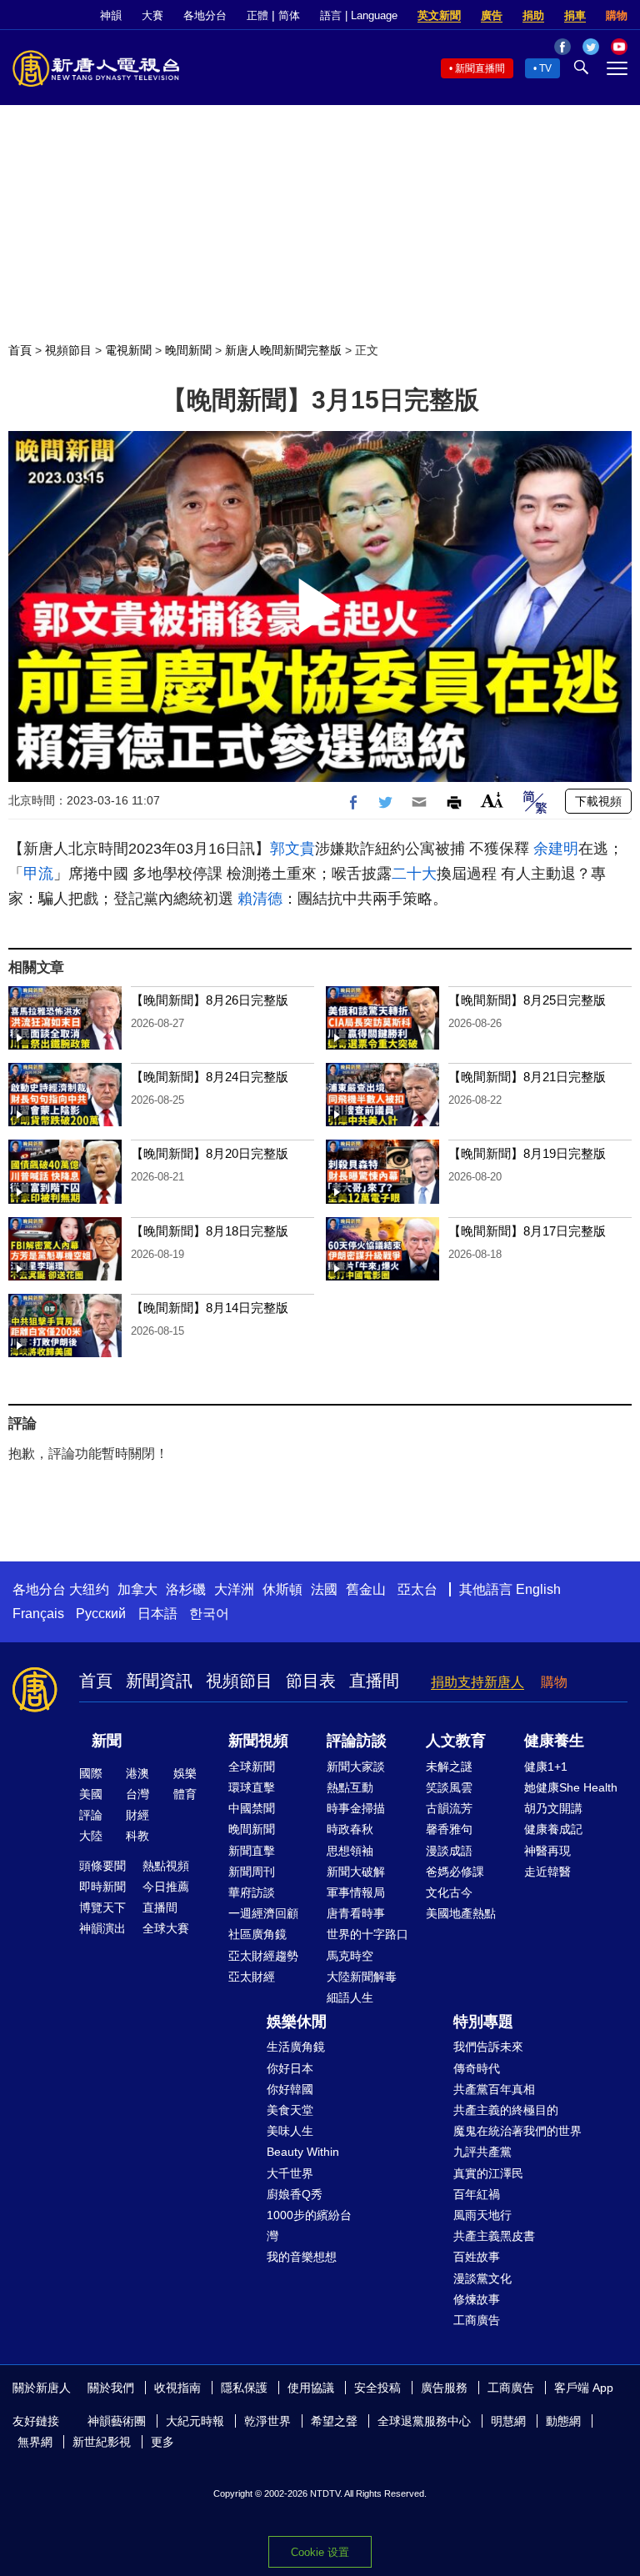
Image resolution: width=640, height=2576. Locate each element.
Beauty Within (303, 2152)
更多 (162, 2442)
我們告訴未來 (488, 2047)
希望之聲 (334, 2421)
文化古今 (449, 1892)
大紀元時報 (195, 2421)
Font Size (492, 800)
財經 (137, 1815)
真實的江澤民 (488, 2173)
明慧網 (508, 2421)
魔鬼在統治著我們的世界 (517, 2131)
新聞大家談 (356, 1767)
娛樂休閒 (297, 2022)
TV (545, 68)
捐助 (533, 15)
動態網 (563, 2421)
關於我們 (111, 2388)
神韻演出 (102, 1928)
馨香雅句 (449, 1829)
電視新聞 (128, 350)
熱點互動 (350, 1787)
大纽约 (89, 1589)
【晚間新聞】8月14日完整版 (210, 1308)
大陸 (91, 1836)
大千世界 (290, 2173)
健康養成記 (553, 1829)
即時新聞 (102, 1887)
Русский (101, 1614)
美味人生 (290, 2131)
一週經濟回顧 (263, 1913)
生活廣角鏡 (296, 2047)
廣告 (492, 15)
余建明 (556, 849)
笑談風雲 (449, 1787)
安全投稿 (377, 2388)
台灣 (137, 1794)
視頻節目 (68, 350)
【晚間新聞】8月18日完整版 (210, 1231)
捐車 (575, 15)
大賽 (152, 15)
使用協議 (311, 2388)
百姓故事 (477, 2257)
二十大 (414, 874)
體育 (185, 1794)
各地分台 (205, 15)
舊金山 (366, 1589)
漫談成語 (449, 1851)
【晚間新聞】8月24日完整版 (210, 1077)
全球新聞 (252, 1767)
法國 (324, 1589)
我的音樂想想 (302, 2257)
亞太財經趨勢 (263, 1956)
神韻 (111, 15)
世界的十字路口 (367, 1934)
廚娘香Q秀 (295, 2194)
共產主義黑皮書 (494, 2236)
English (538, 1589)
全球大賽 (166, 1928)
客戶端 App (584, 2388)
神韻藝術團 (117, 2421)
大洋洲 (234, 1589)
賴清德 (260, 899)
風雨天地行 (482, 2215)
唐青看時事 (356, 1913)
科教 (137, 1836)
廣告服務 (444, 2388)
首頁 (20, 350)
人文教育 (456, 1741)
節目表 (311, 1681)
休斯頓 (282, 1589)
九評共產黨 (482, 2152)
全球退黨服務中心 (424, 2421)
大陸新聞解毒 (362, 1977)
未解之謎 (449, 1767)
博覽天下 (102, 1907)
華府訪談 (252, 1892)
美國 (91, 1794)
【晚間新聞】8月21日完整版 (527, 1077)
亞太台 (417, 1589)
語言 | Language (359, 15)
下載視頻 (598, 801)
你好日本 (290, 2068)
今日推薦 (166, 1887)
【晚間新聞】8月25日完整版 (527, 1000)
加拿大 (137, 1589)
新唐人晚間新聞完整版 (283, 350)
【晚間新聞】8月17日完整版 (527, 1231)
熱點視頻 (166, 1866)
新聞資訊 (159, 1681)
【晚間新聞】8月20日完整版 (210, 1153)
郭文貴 (292, 849)
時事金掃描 (356, 1808)
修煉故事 (477, 2299)
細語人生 (350, 1997)
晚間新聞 (188, 350)
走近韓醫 (547, 1872)
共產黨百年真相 (494, 2089)
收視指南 (177, 2388)
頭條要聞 (102, 1866)
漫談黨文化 (482, 2278)
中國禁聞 (252, 1808)
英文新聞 (439, 15)
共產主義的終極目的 (506, 2110)
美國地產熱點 (461, 1913)
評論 (91, 1815)
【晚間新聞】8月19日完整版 (527, 1153)
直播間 (374, 1681)
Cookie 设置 (320, 2552)
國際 (91, 1773)
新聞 (107, 1741)
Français (38, 1614)
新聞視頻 (258, 1741)
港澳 (137, 1773)
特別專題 (483, 2022)
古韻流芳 (449, 1808)
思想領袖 (350, 1851)
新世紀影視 (102, 2442)
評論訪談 (357, 1741)
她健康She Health (571, 1787)
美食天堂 (290, 2110)
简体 (289, 15)
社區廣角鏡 (257, 1934)
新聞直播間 (480, 68)
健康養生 (554, 1741)
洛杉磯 (186, 1589)
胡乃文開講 (553, 1808)
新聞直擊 (252, 1851)
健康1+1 (546, 1767)
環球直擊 (252, 1787)
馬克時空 (350, 1956)
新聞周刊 (252, 1872)
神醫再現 (547, 1851)
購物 (617, 15)
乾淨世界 (267, 2421)
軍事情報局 (356, 1892)
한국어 (209, 1614)
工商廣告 (477, 2320)
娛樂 (185, 1773)
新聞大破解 (356, 1872)
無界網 (35, 2442)
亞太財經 (252, 1977)
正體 (257, 15)
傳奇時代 (477, 2068)
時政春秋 (350, 1829)
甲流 (38, 874)
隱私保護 (244, 2388)
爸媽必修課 (455, 1872)
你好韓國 (290, 2089)
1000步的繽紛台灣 (309, 2225)
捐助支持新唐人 (477, 1682)
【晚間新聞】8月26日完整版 (210, 1000)
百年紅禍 (477, 2194)
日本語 (157, 1614)
